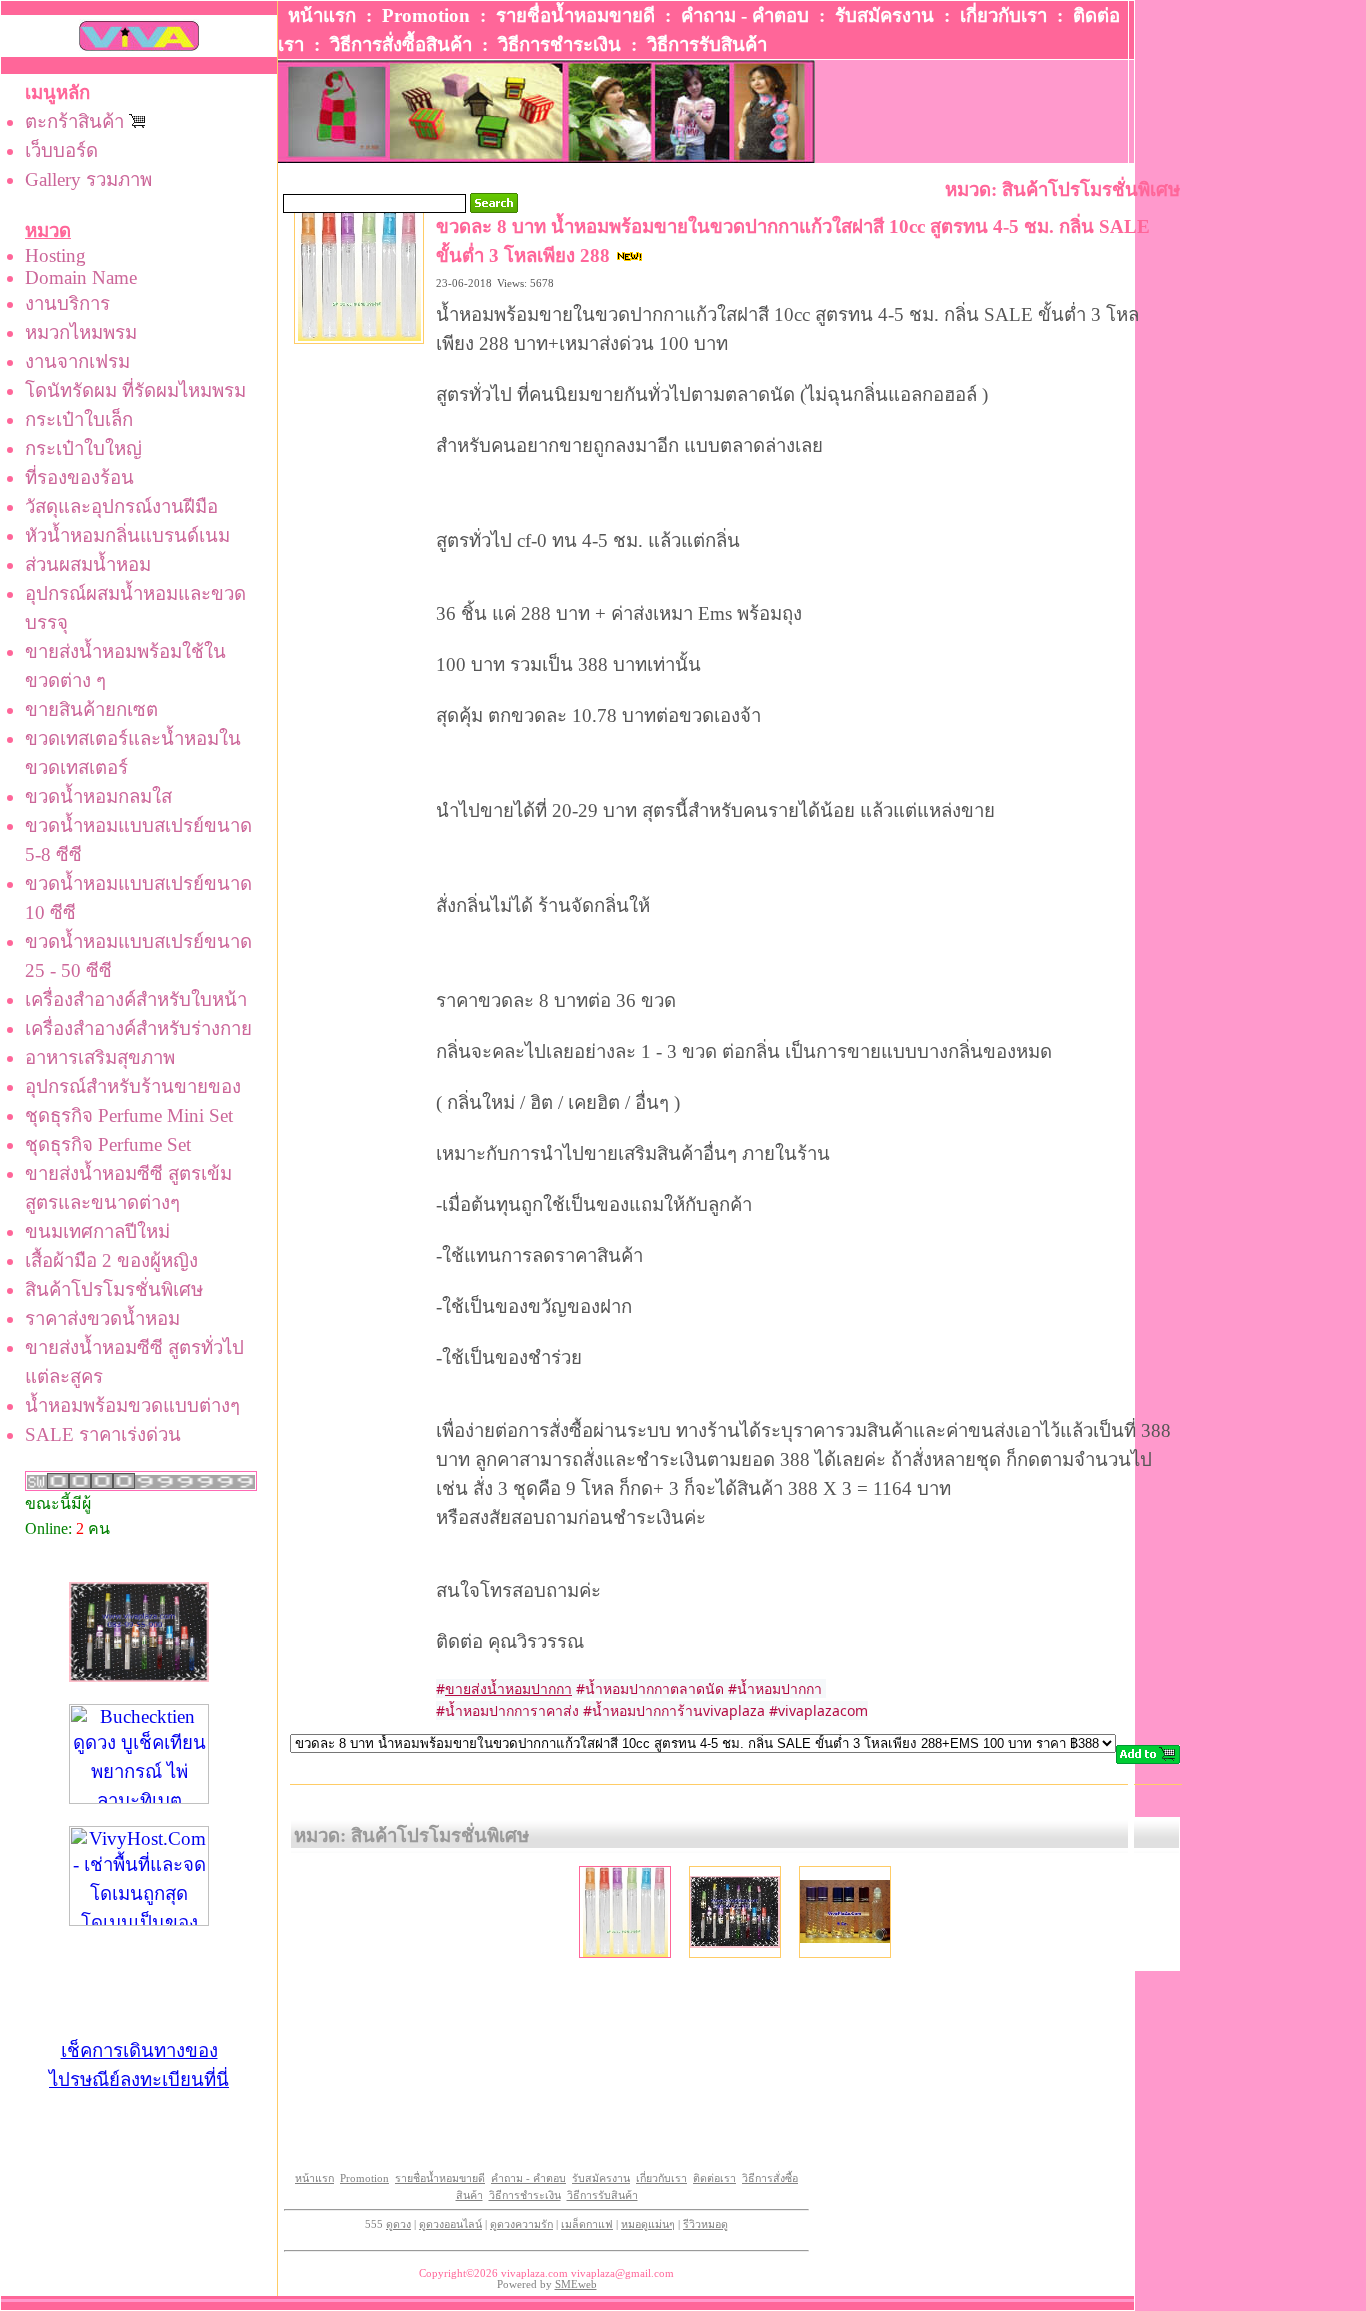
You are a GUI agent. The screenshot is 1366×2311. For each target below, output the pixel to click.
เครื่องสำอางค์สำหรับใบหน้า (136, 999)
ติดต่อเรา (714, 2178)
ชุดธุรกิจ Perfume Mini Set (129, 1115)
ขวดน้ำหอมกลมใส (98, 796)
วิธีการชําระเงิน (559, 44)
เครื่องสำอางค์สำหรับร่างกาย (138, 1028)
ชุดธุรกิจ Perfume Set (108, 1144)
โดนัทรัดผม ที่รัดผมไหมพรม (135, 390)
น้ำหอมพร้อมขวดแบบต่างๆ (132, 1405)
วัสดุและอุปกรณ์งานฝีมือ (121, 506)
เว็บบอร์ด (61, 150)
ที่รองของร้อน (79, 477)
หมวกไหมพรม (81, 332)
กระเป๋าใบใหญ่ (83, 448)
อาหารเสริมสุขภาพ (100, 1057)
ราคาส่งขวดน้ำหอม (102, 1318)
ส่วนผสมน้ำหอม (88, 564)
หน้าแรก (322, 15)
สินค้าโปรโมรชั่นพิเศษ (114, 1289)
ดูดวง (398, 2224)
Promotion (426, 15)
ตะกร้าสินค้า (77, 121)
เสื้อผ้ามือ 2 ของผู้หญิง (111, 1260)
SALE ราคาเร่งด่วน (103, 1434)
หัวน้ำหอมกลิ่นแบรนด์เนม (127, 535)
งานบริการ (67, 303)
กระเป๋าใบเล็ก (79, 419)
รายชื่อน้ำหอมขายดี (575, 15)
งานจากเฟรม (77, 361)
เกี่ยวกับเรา (1003, 15)
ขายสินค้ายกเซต (91, 709)
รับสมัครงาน (884, 15)
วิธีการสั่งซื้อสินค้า (401, 44)
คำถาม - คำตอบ (745, 15)
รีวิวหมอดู (705, 2224)
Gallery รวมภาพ (88, 179)
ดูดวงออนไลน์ (450, 2224)
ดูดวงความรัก (521, 2224)
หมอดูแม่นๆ (648, 2224)
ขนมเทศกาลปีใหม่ (97, 1231)
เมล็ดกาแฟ (587, 2224)
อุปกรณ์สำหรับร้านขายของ (133, 1086)
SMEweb (576, 2284)
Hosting (55, 255)
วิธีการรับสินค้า (707, 44)
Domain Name (81, 277)
